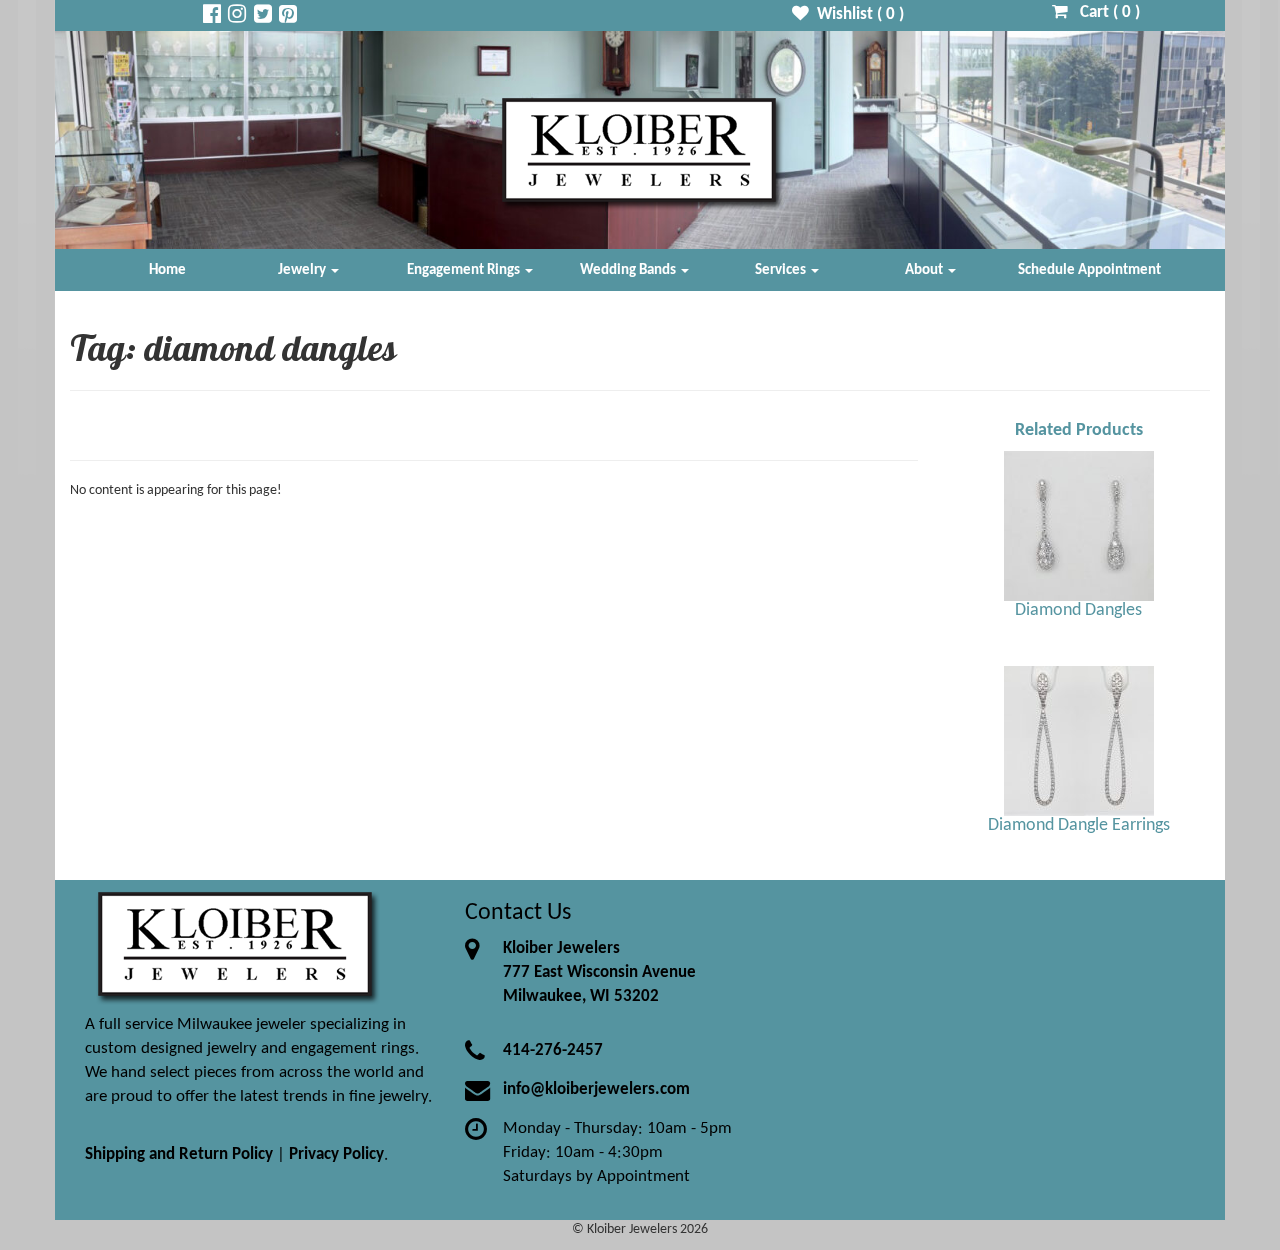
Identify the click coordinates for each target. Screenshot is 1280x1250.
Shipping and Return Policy (179, 1154)
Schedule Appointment (1089, 270)
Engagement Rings (465, 270)
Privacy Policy (336, 1154)
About (925, 270)
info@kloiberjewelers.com (596, 1089)
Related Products (1079, 430)
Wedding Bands (629, 270)
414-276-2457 (553, 1050)
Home (167, 270)
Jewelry (303, 270)
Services (782, 270)
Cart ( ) (1104, 12)
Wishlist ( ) (856, 14)
